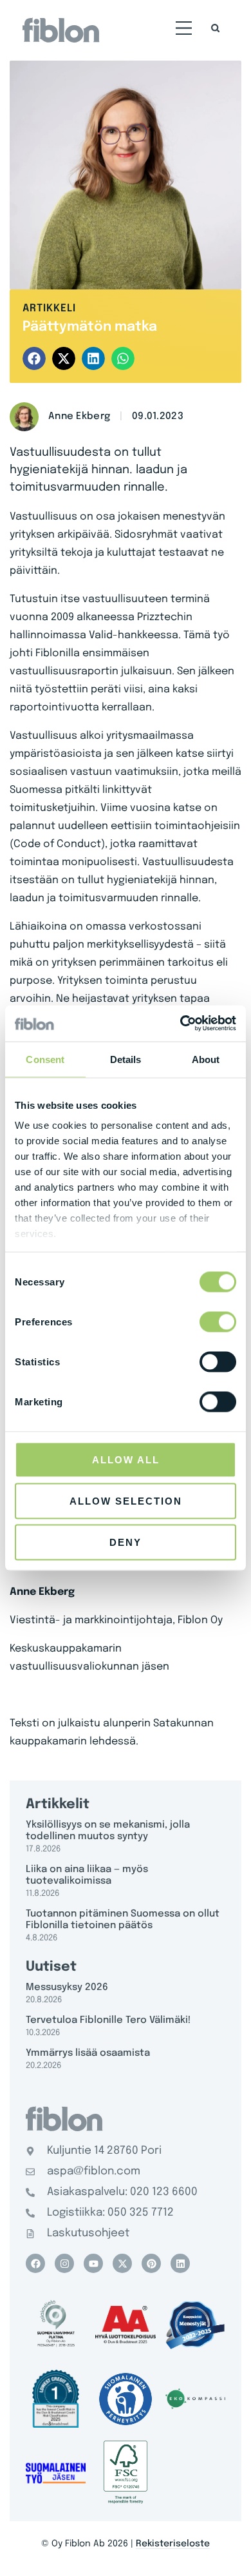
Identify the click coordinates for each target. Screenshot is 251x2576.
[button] (184, 30)
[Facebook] (35, 2263)
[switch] (218, 1322)
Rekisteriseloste (173, 2544)
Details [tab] (126, 1059)
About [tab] (206, 1059)
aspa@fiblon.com (94, 2171)
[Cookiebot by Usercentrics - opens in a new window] (181, 1024)
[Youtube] (93, 2263)
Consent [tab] (45, 1059)
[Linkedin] (180, 2263)
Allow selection (126, 1500)
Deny (126, 1542)
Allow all (126, 1459)
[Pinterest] (151, 2263)
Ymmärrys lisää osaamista (88, 2053)
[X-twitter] (122, 2263)
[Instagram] (64, 2263)
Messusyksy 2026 (67, 1987)
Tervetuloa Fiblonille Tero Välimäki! (108, 2020)
